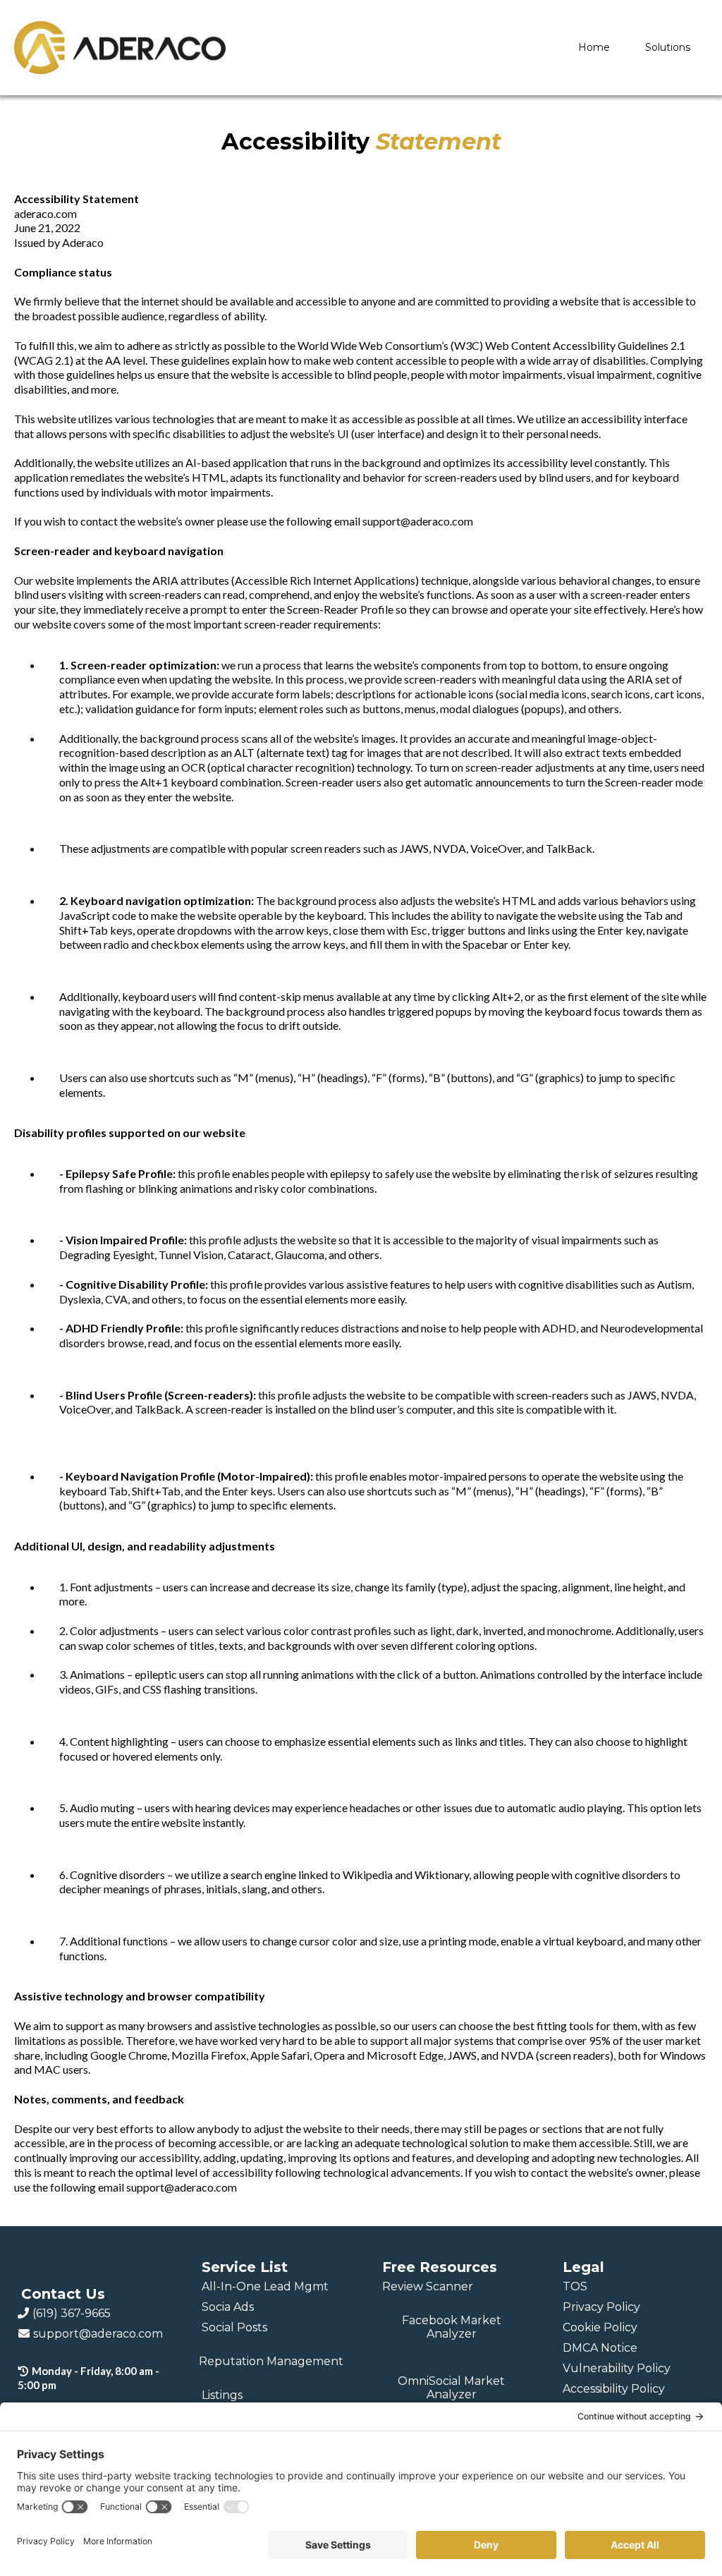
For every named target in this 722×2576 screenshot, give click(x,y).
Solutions (668, 47)
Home (594, 47)
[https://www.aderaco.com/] (120, 48)
